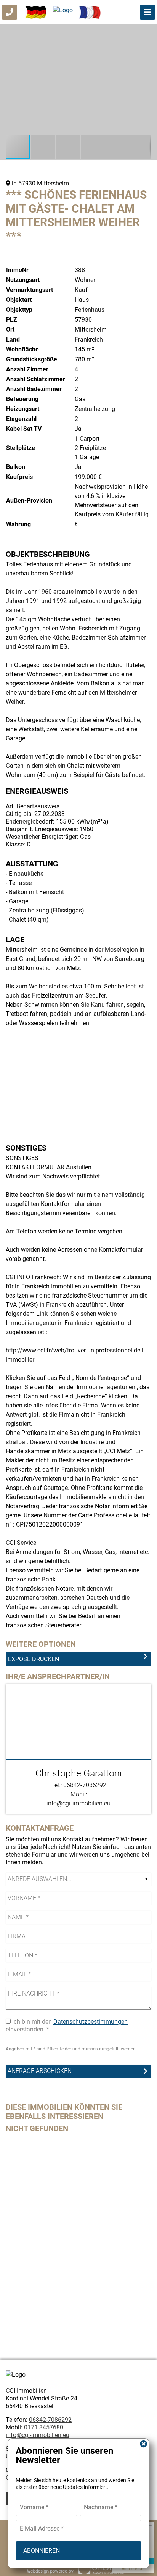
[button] (144, 31)
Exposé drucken (34, 1659)
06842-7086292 (50, 2420)
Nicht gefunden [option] (37, 2128)
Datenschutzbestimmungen (91, 2022)
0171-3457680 (44, 2427)
